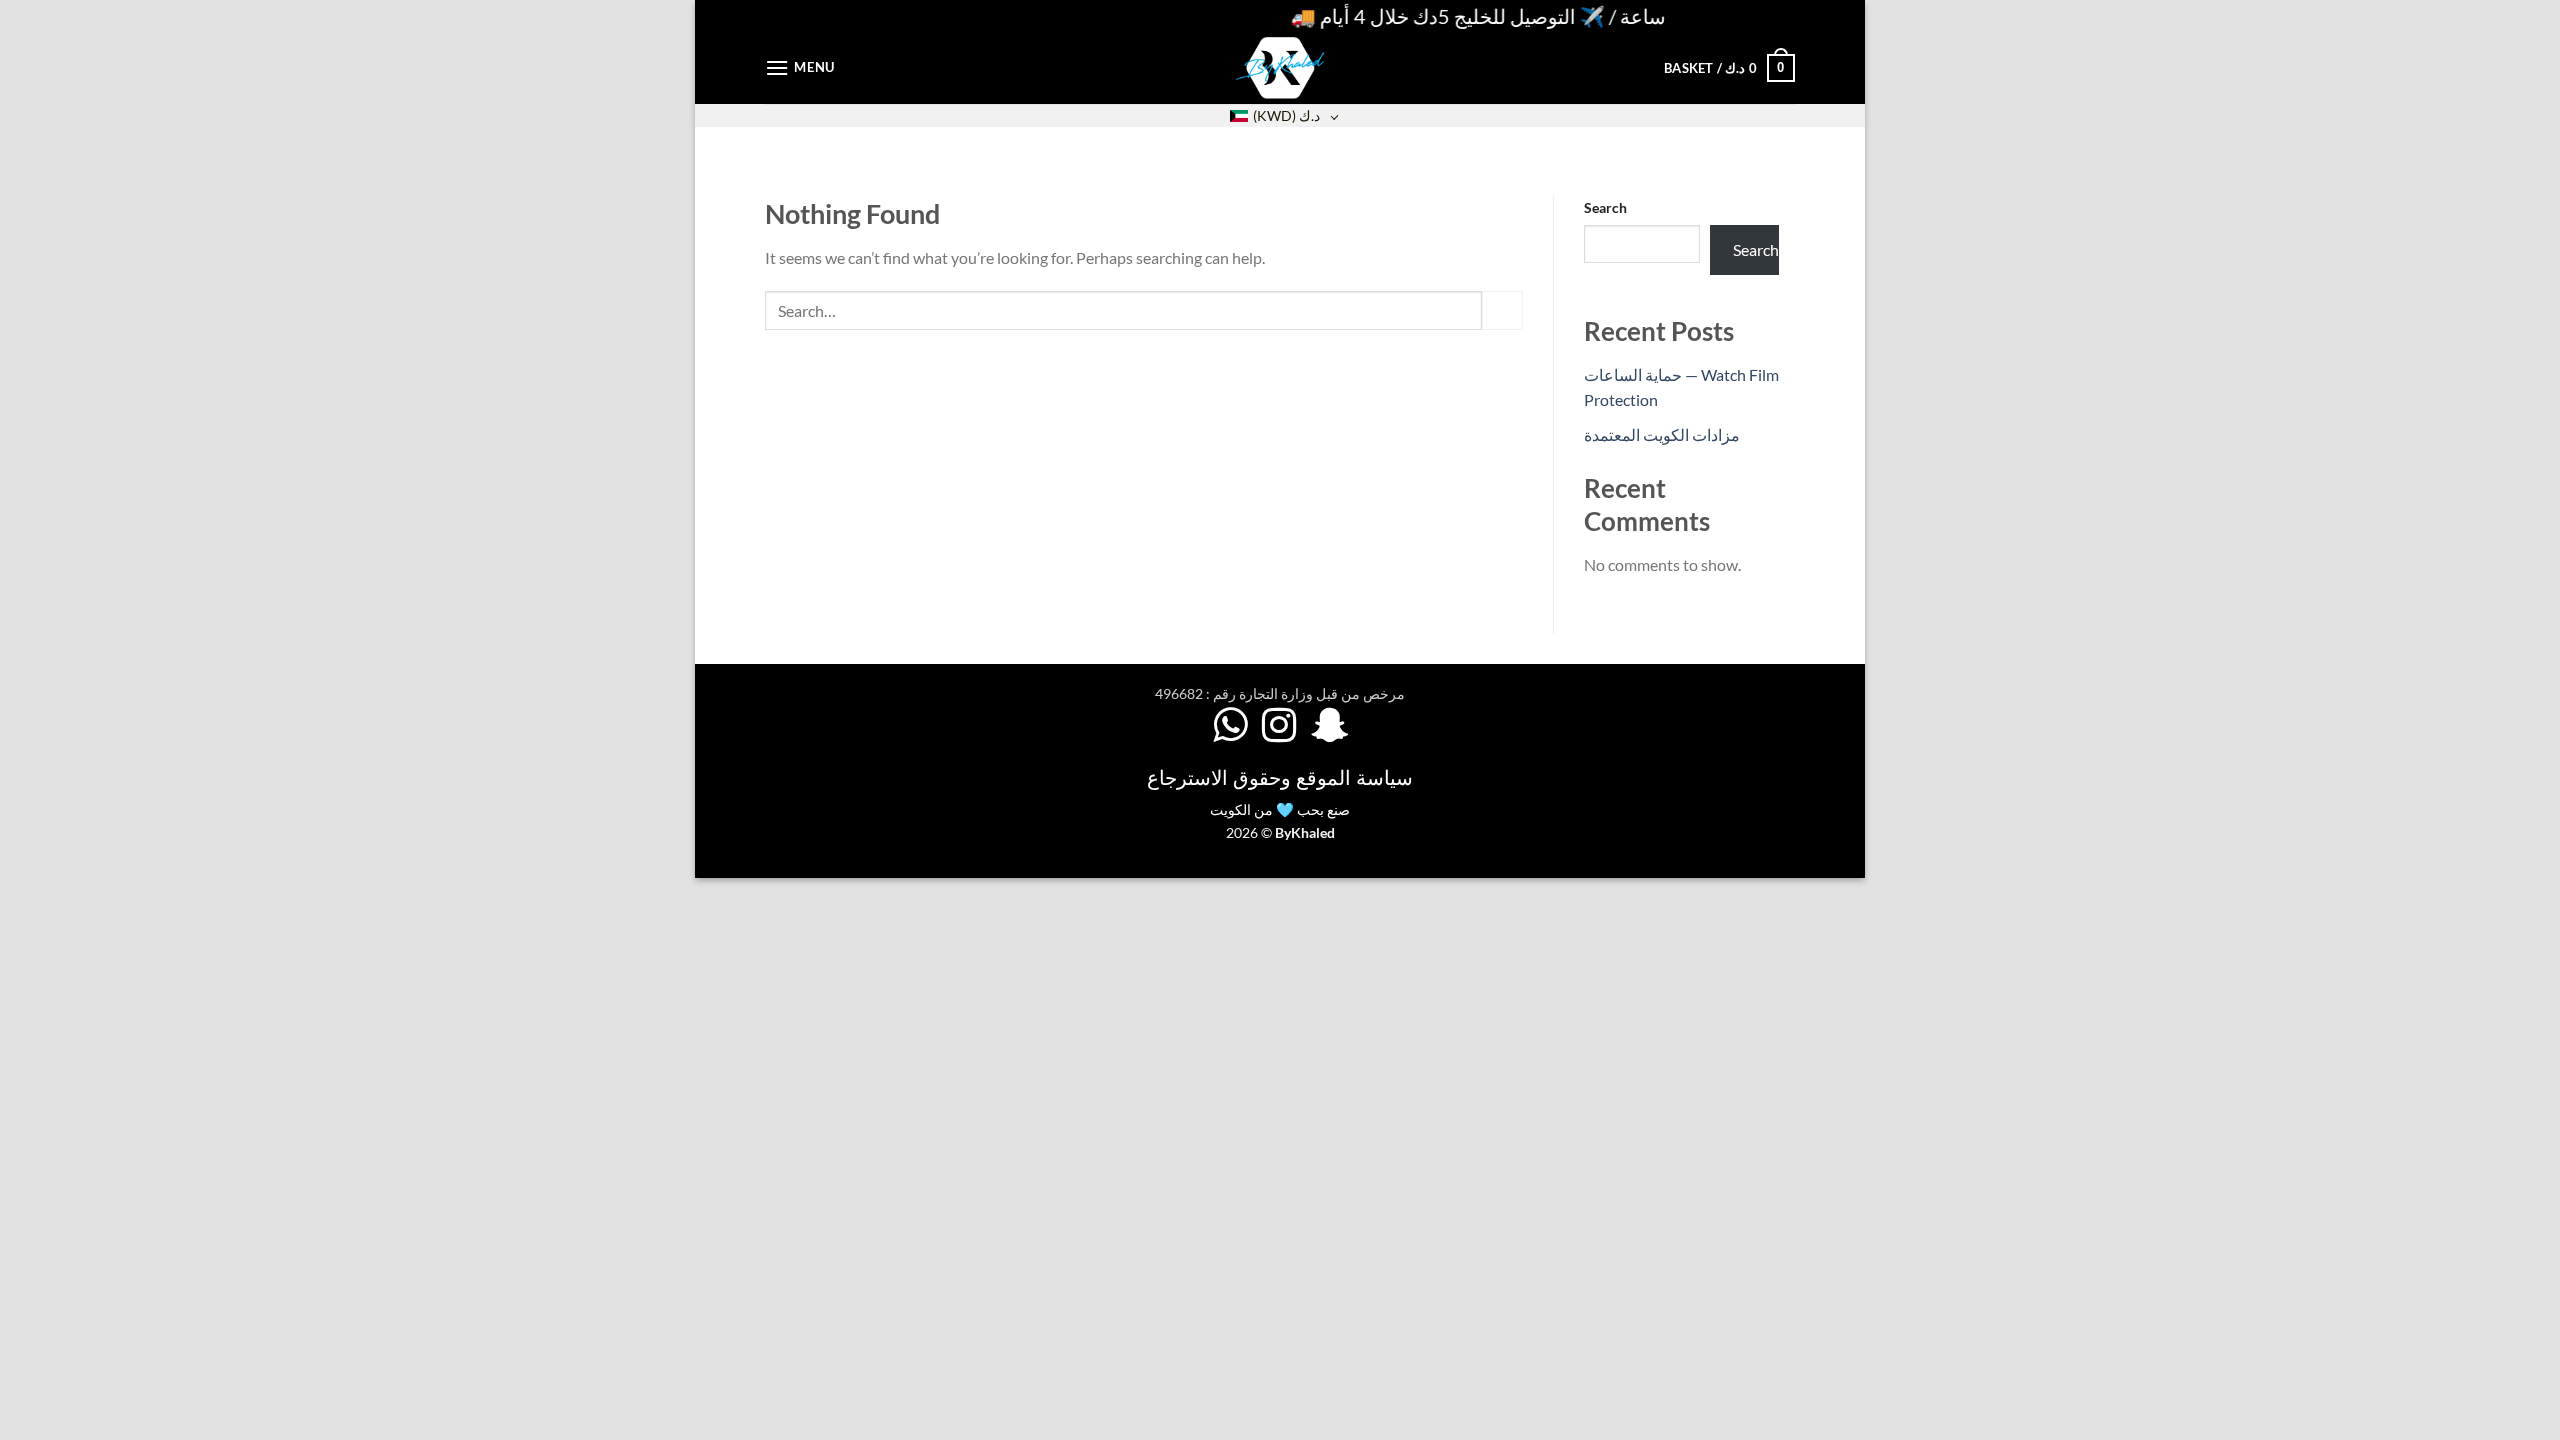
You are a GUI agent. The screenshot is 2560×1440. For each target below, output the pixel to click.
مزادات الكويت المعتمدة (1662, 434)
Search (1605, 207)
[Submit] (1502, 310)
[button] (800, 67)
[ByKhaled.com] (1280, 68)
